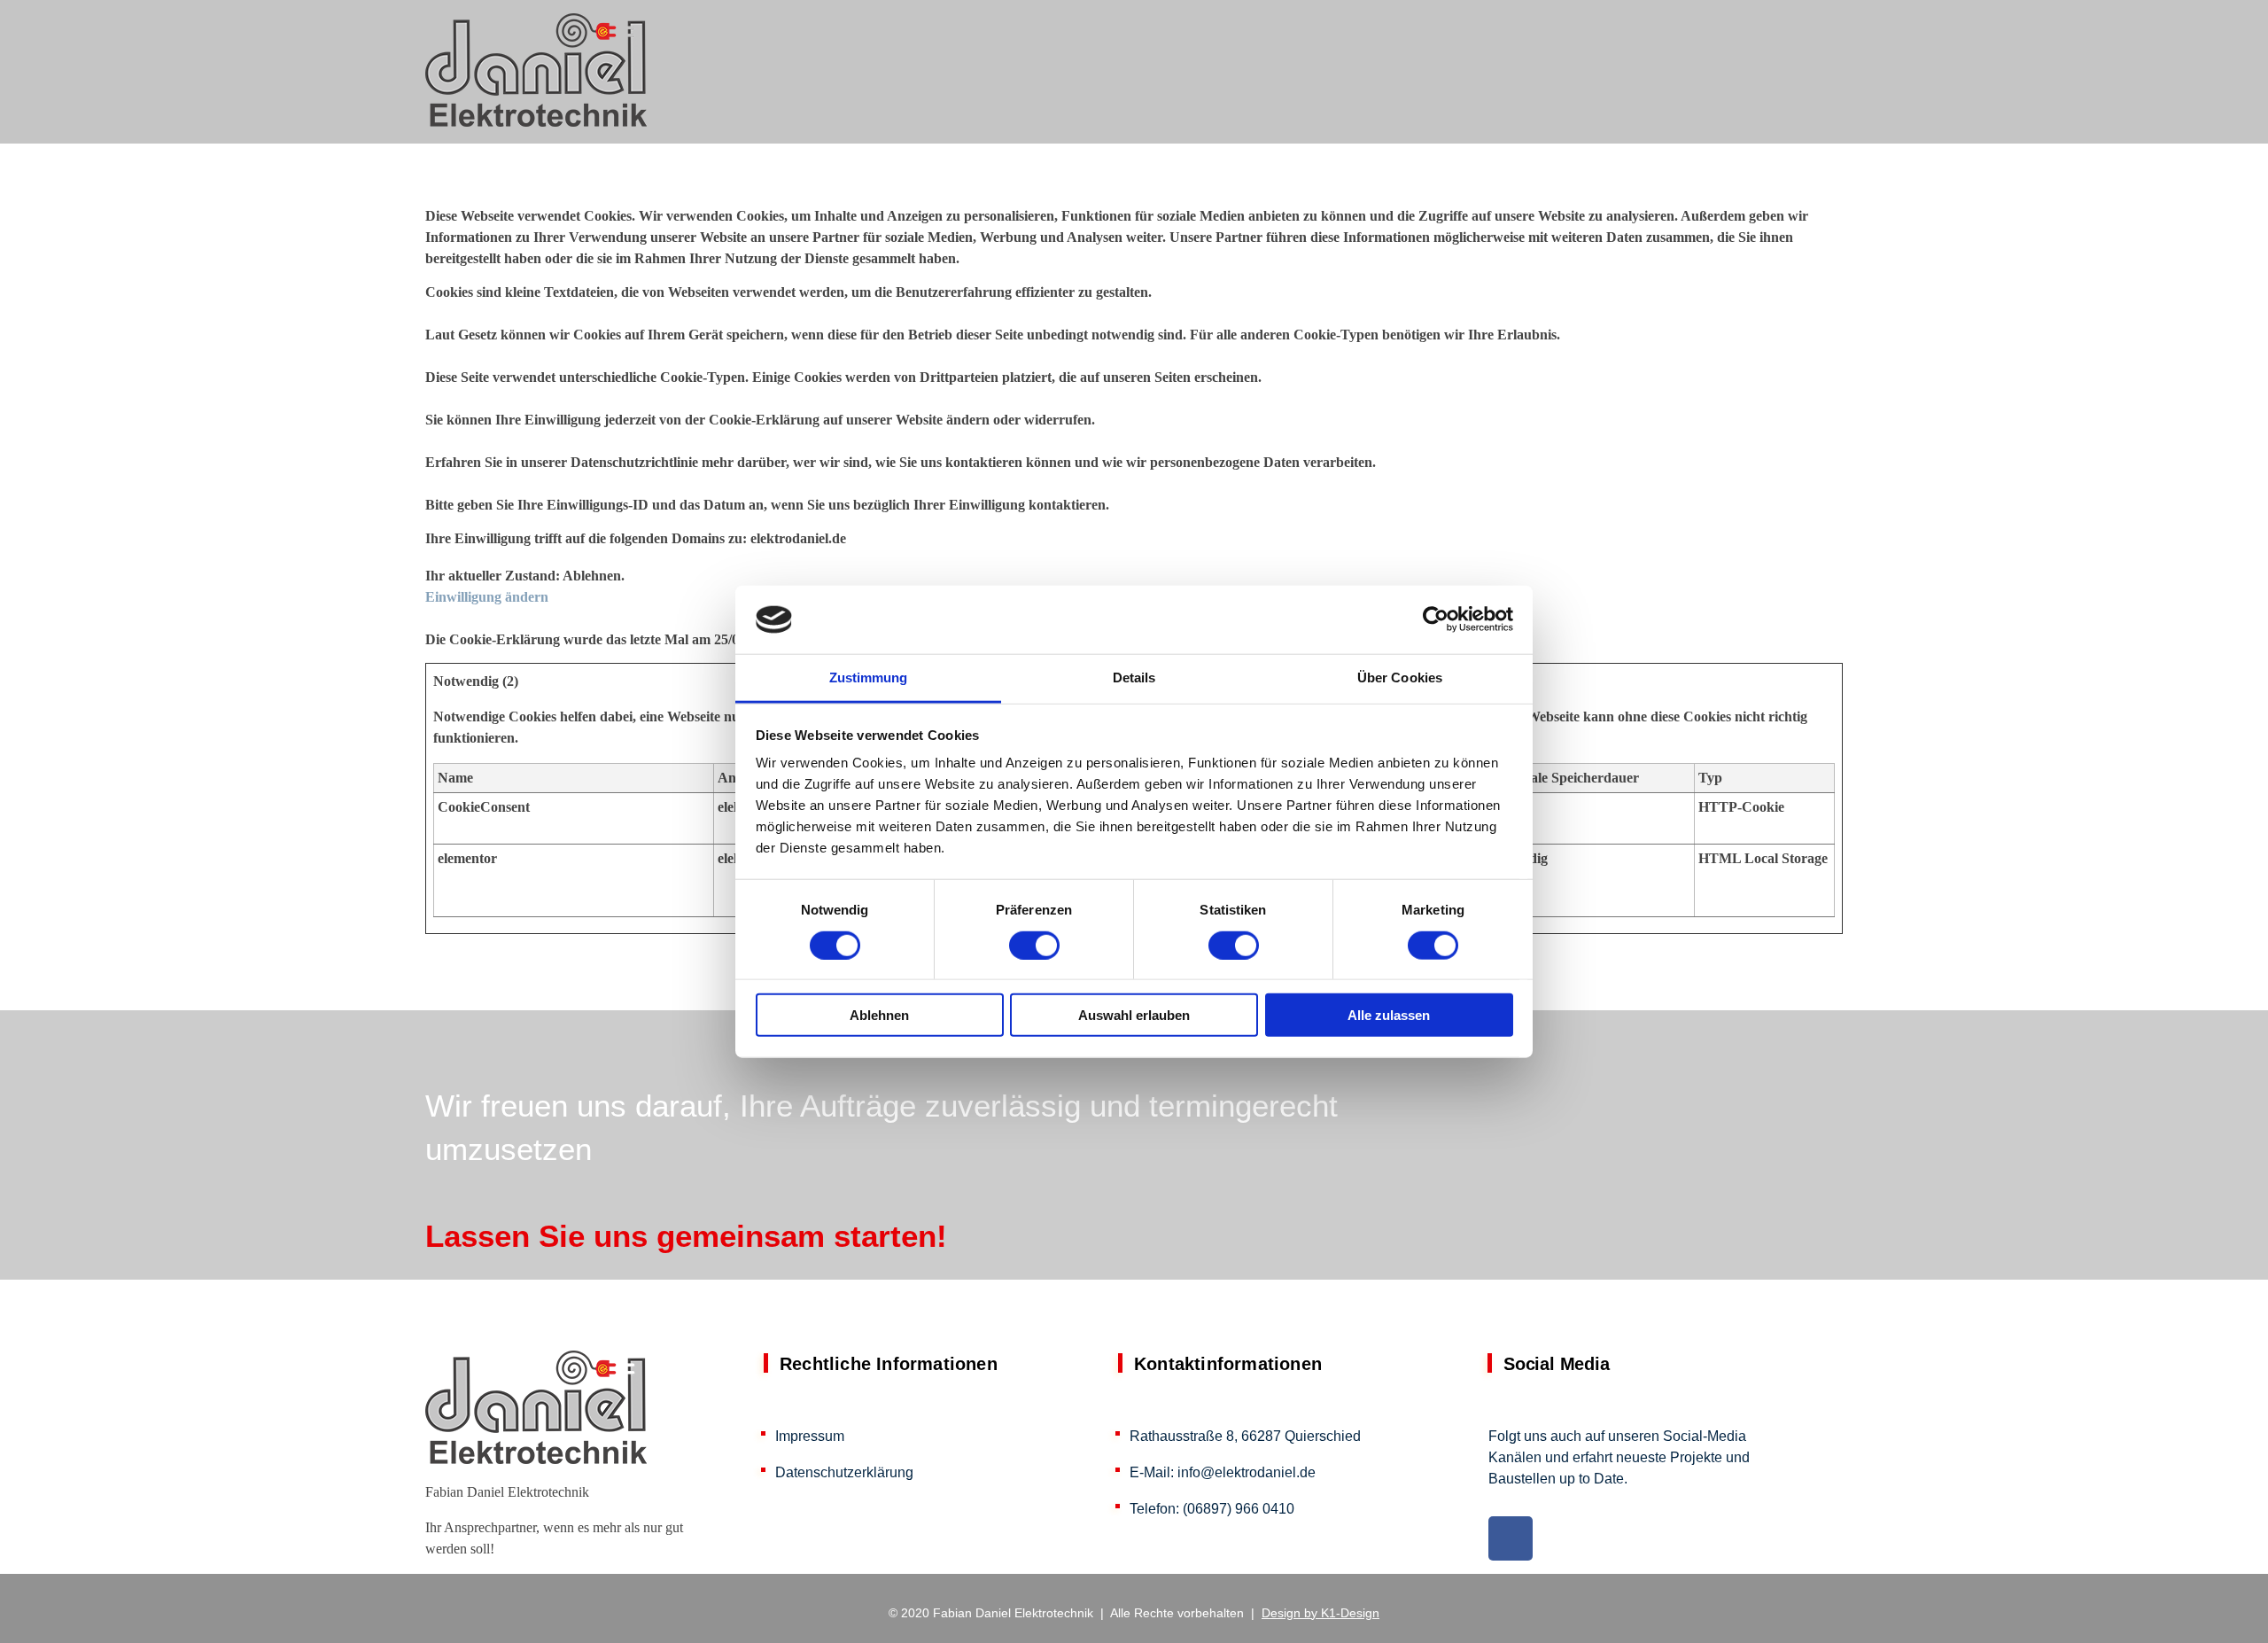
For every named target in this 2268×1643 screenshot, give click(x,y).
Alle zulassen (1389, 1015)
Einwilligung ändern (487, 597)
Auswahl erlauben (1134, 1015)
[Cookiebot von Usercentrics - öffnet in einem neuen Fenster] (1436, 619)
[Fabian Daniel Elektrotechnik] (536, 70)
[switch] (1034, 945)
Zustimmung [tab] (869, 677)
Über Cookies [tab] (1400, 677)
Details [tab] (1134, 677)
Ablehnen (879, 1015)
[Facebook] (1511, 1538)
